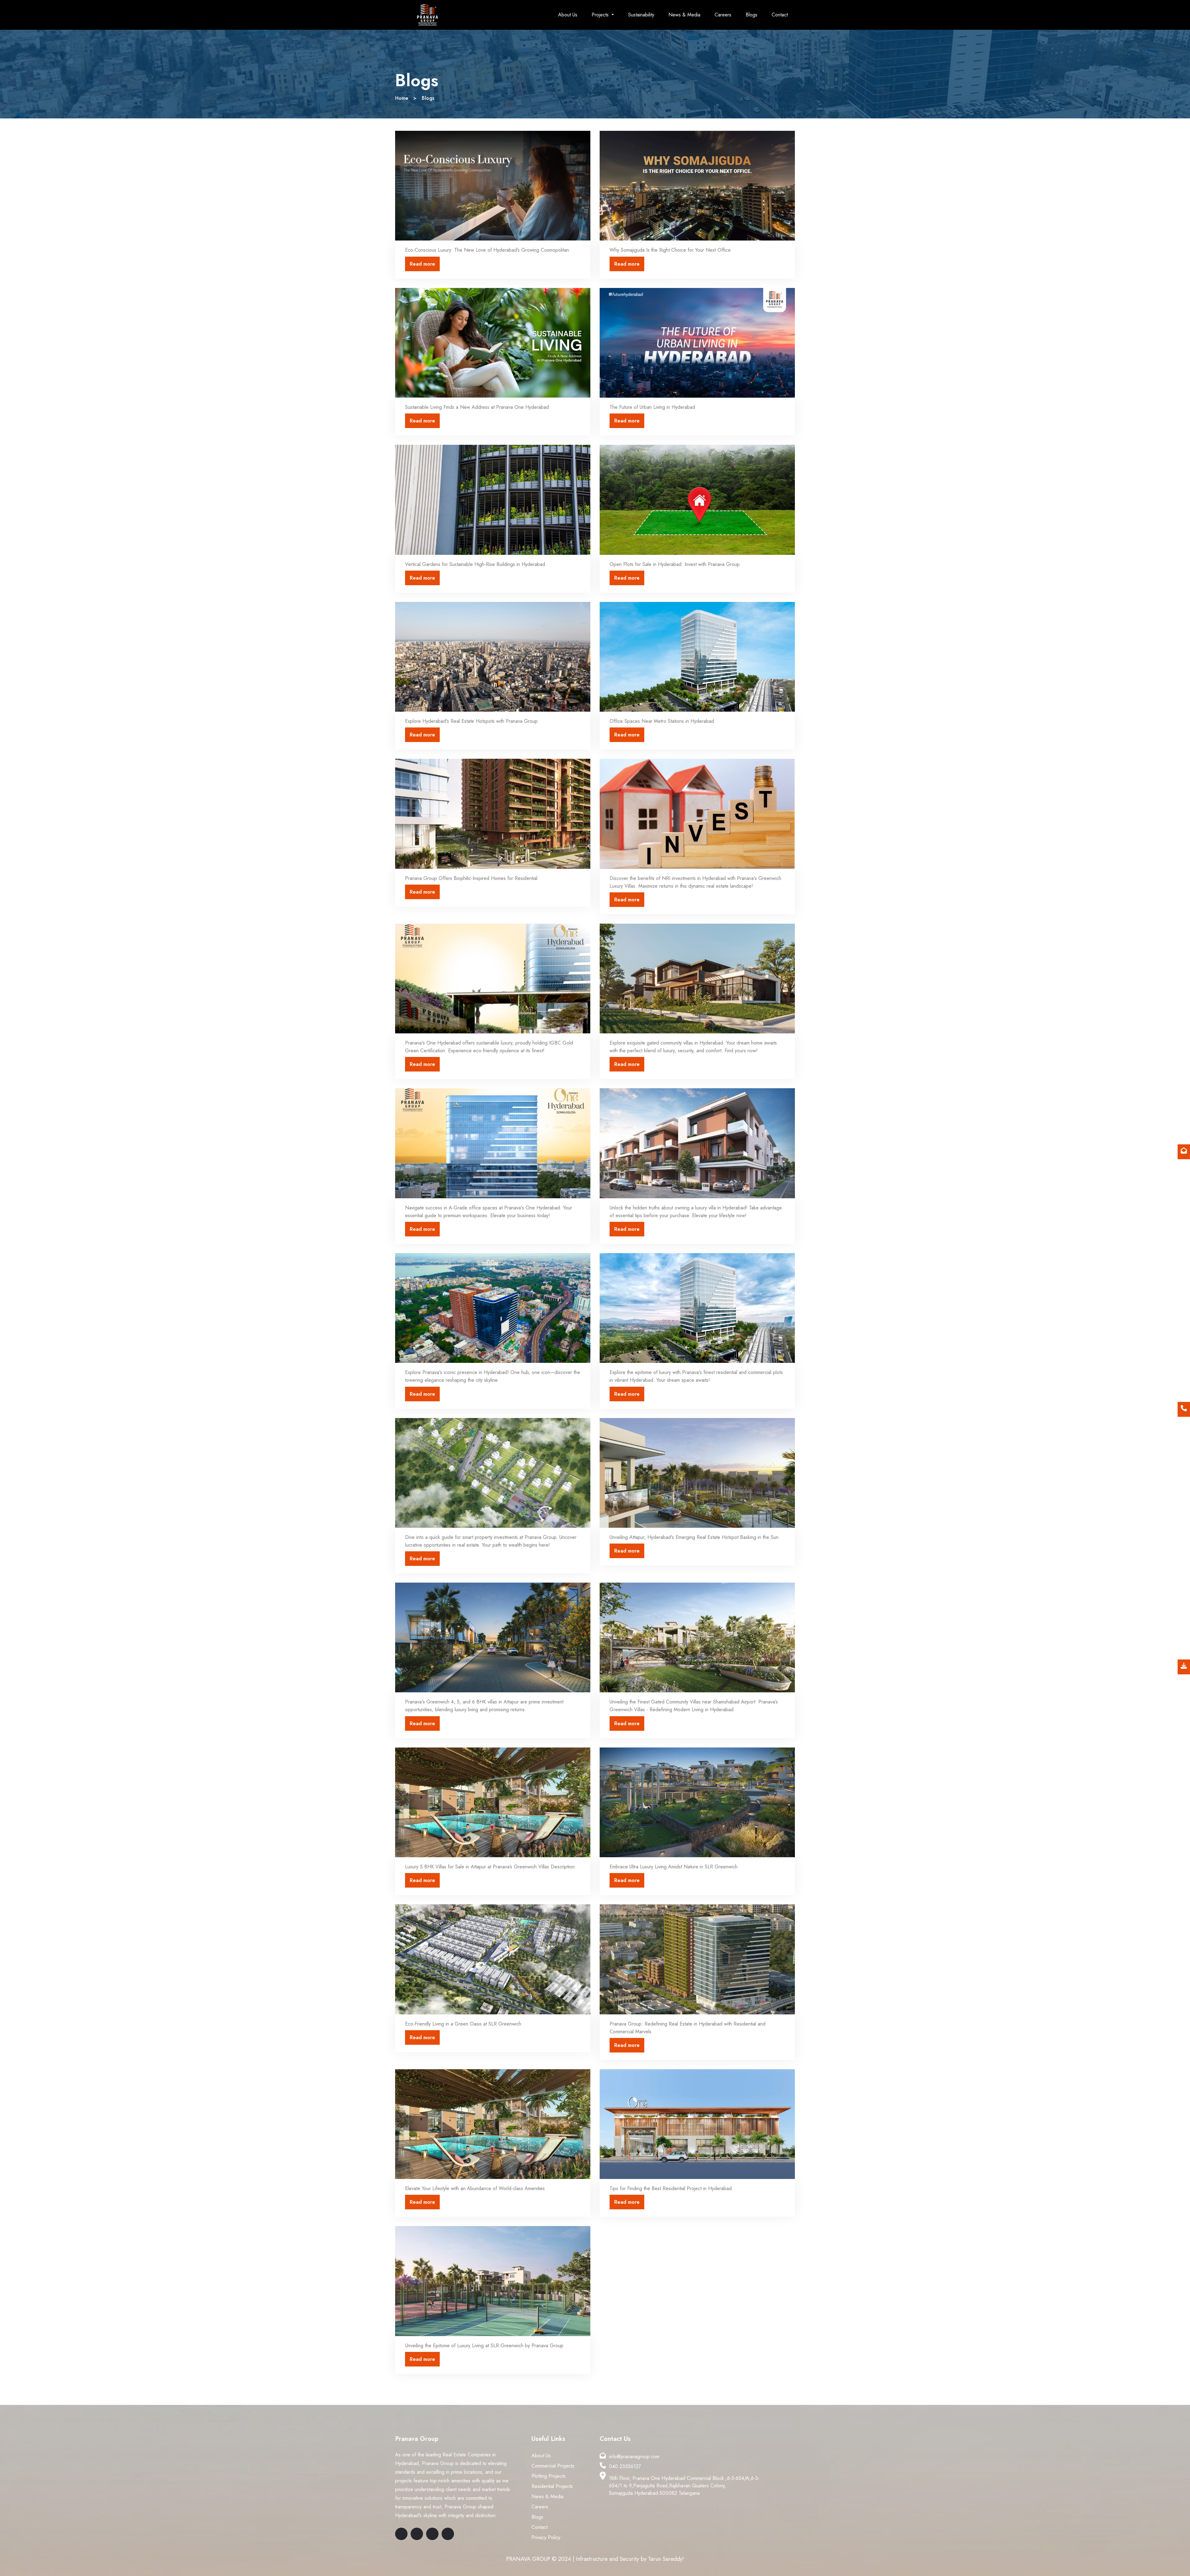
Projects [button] (601, 15)
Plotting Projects (549, 2476)
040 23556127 (625, 2466)
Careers (723, 15)
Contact (780, 15)
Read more (422, 264)
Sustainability (641, 15)
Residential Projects (552, 2486)
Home (402, 98)
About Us (568, 15)
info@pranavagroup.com (634, 2457)
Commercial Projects (553, 2466)
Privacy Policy (546, 2537)
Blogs (751, 15)
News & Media (684, 15)
